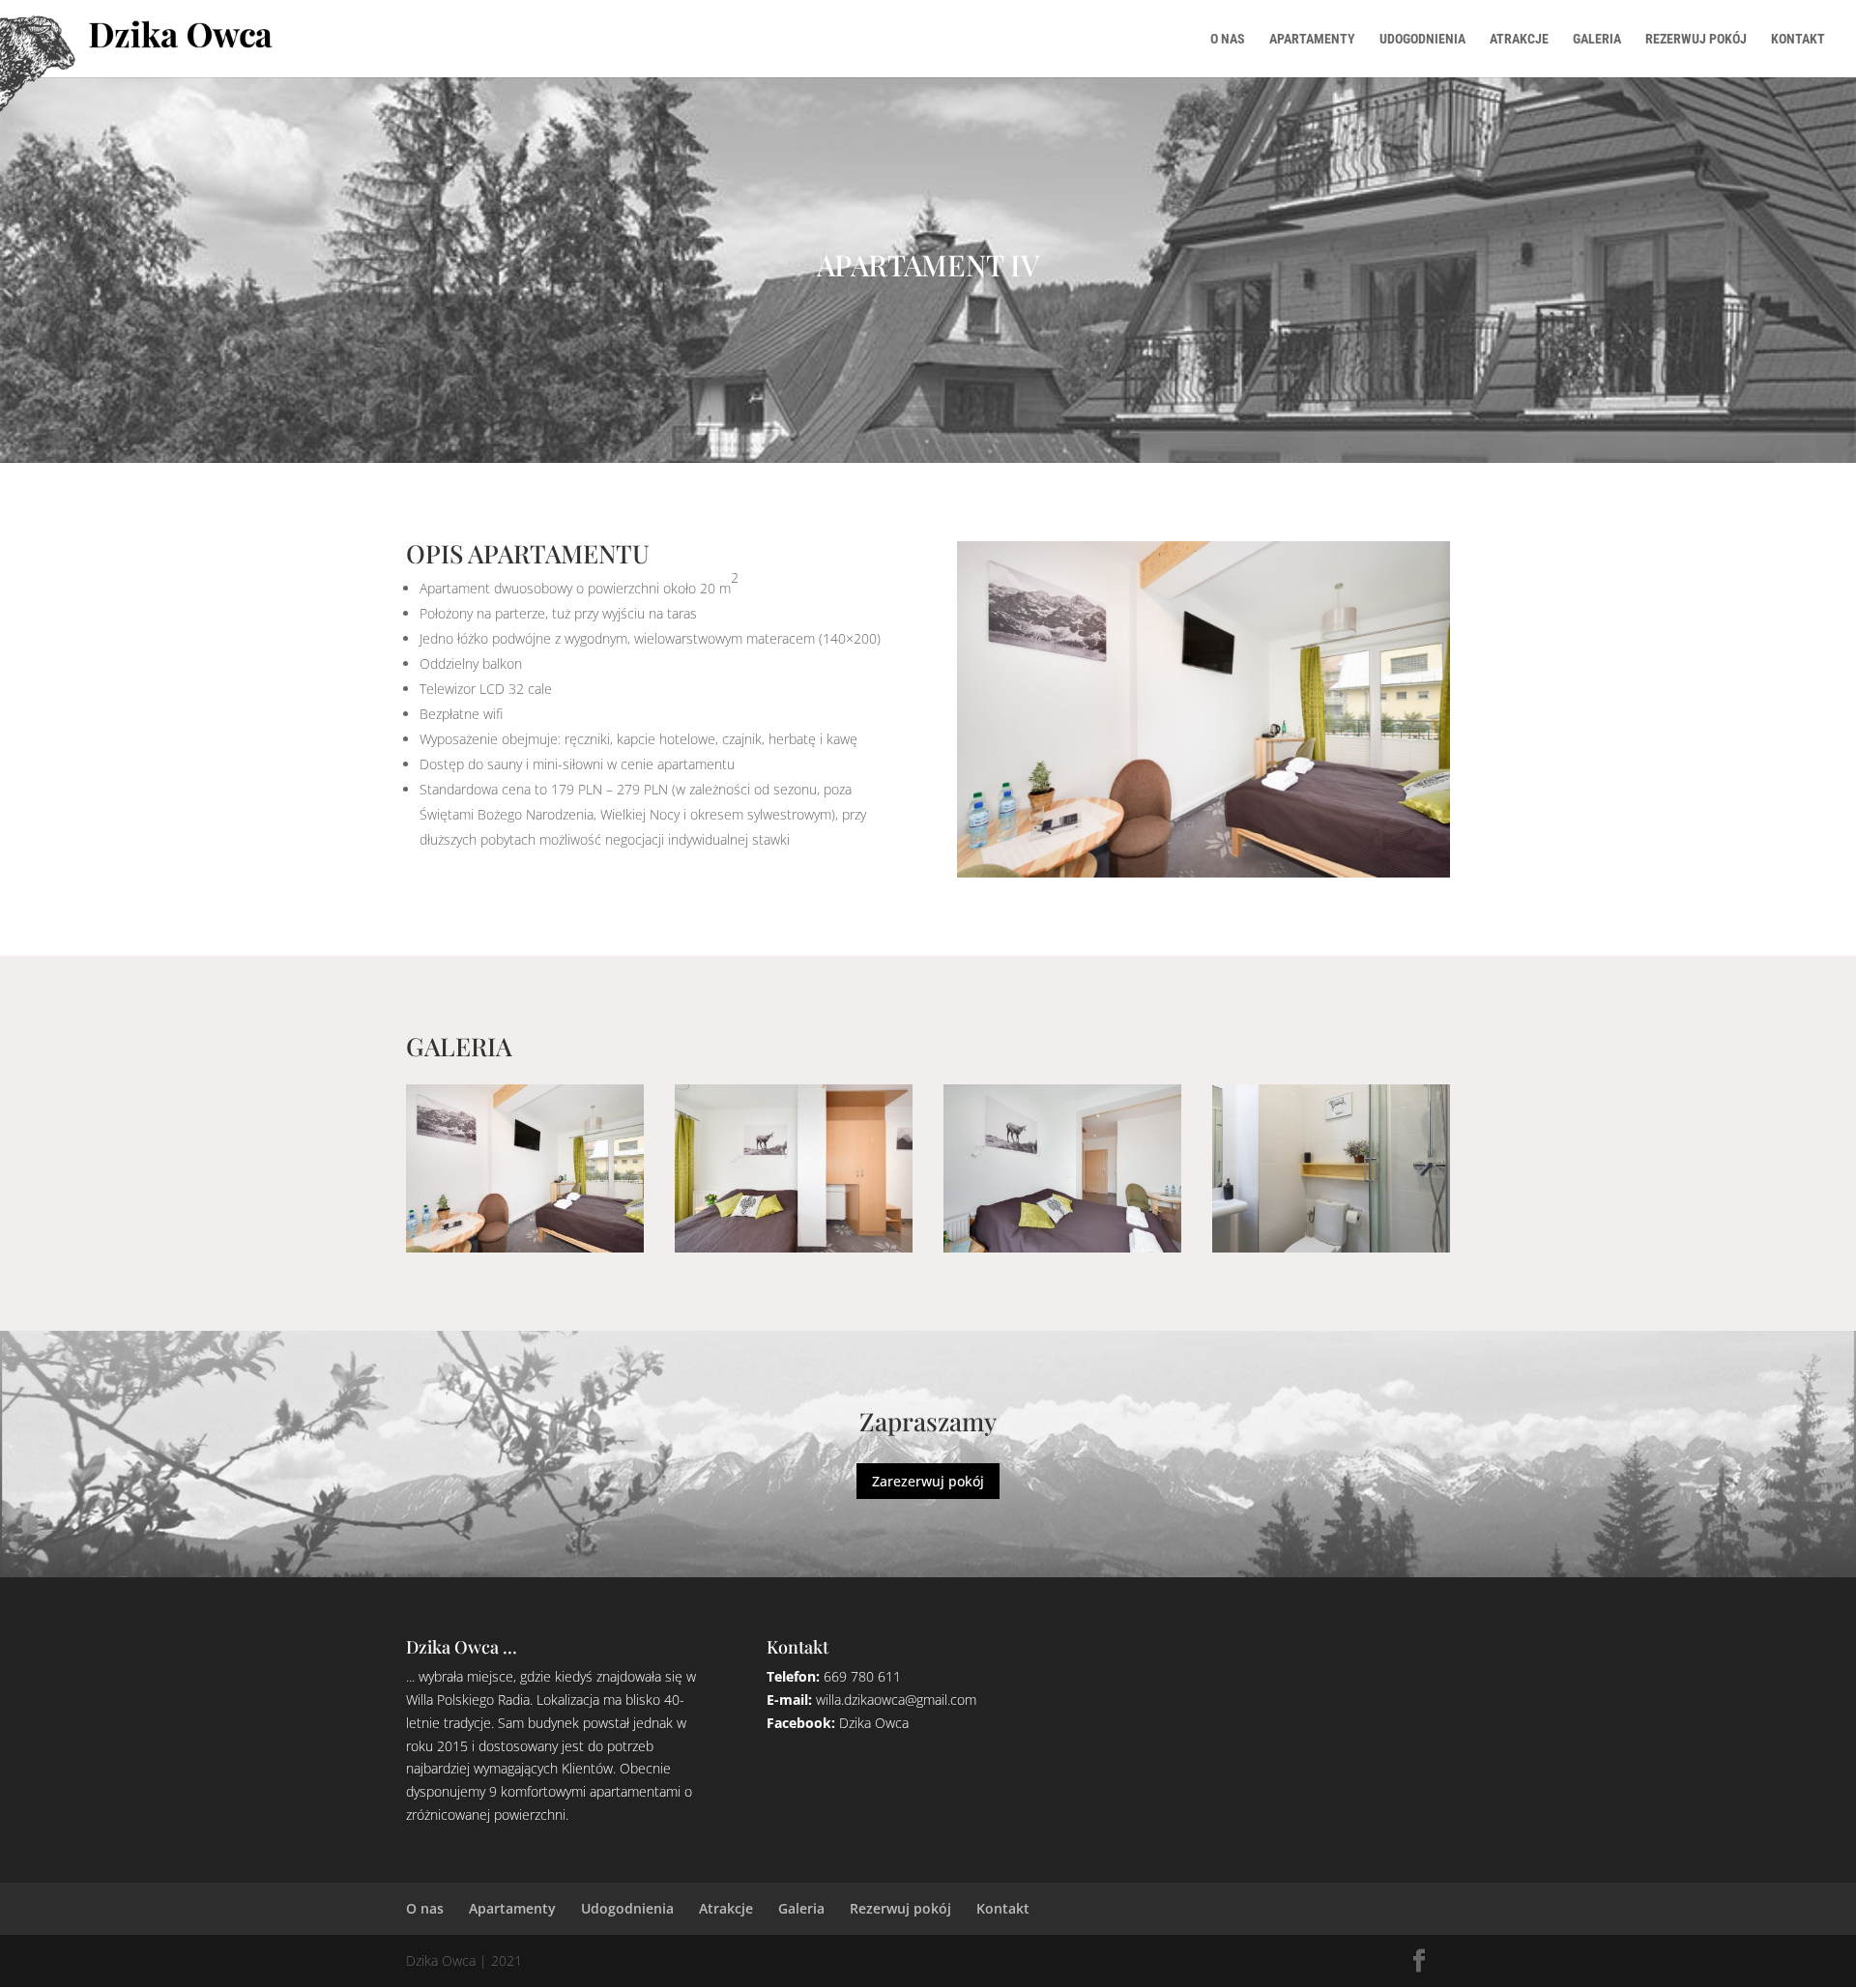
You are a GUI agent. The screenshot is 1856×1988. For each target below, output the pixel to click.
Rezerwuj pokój (1696, 39)
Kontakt (1798, 39)
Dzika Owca (874, 1723)
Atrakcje (1519, 39)
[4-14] (525, 1247)
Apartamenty (1312, 39)
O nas (1228, 39)
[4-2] (1331, 1247)
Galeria (1597, 39)
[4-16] (1062, 1247)
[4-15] (794, 1247)
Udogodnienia (1422, 39)
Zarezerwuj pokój (928, 1481)
